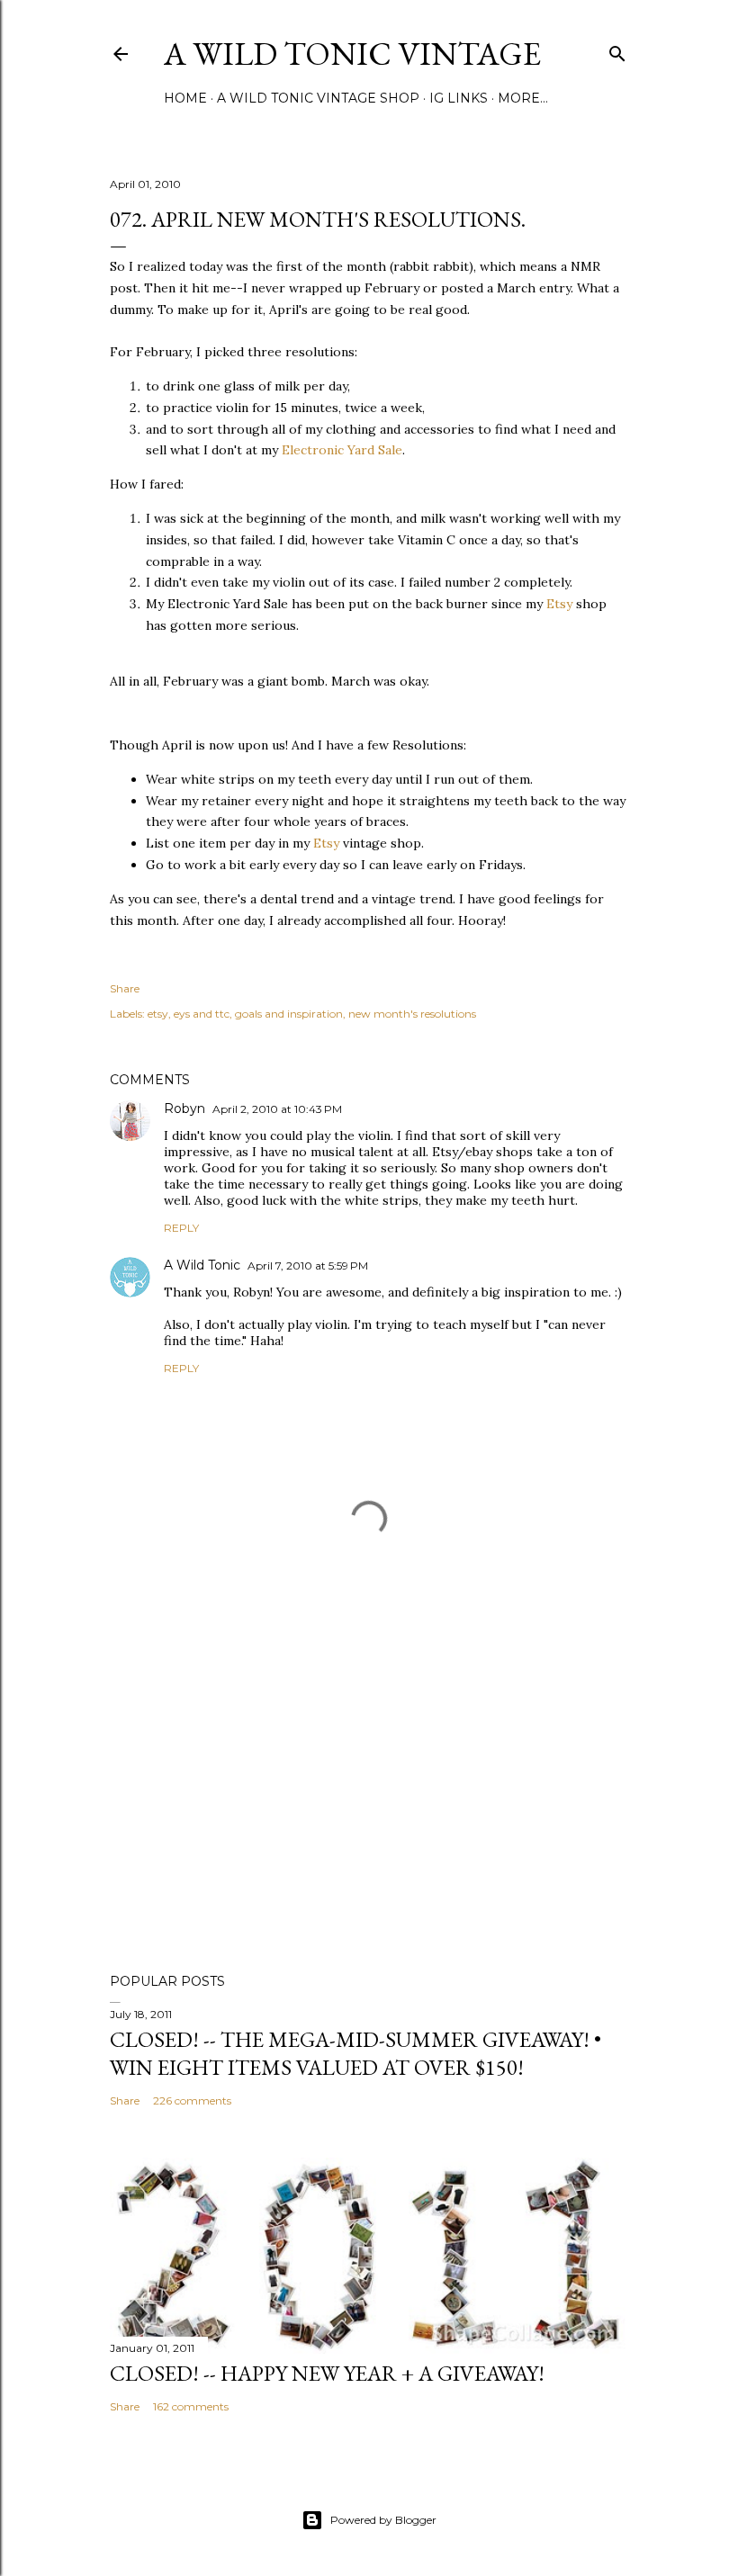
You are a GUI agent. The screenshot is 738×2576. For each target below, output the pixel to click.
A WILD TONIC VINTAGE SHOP (318, 98)
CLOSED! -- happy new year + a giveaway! (327, 2373)
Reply (181, 1228)
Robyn (184, 1108)
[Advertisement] (369, 1802)
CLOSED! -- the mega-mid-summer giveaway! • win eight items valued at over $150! (355, 2053)
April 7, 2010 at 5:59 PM (308, 1266)
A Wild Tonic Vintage (352, 54)
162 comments (191, 2406)
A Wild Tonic (202, 1265)
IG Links (459, 98)
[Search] (617, 50)
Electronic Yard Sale (342, 450)
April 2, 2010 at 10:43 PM (277, 1109)
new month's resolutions (412, 1014)
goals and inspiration (289, 1014)
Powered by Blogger (383, 2520)
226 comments (192, 2100)
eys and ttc (202, 1014)
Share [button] (125, 988)
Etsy (559, 604)
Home (185, 98)
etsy (158, 1014)
